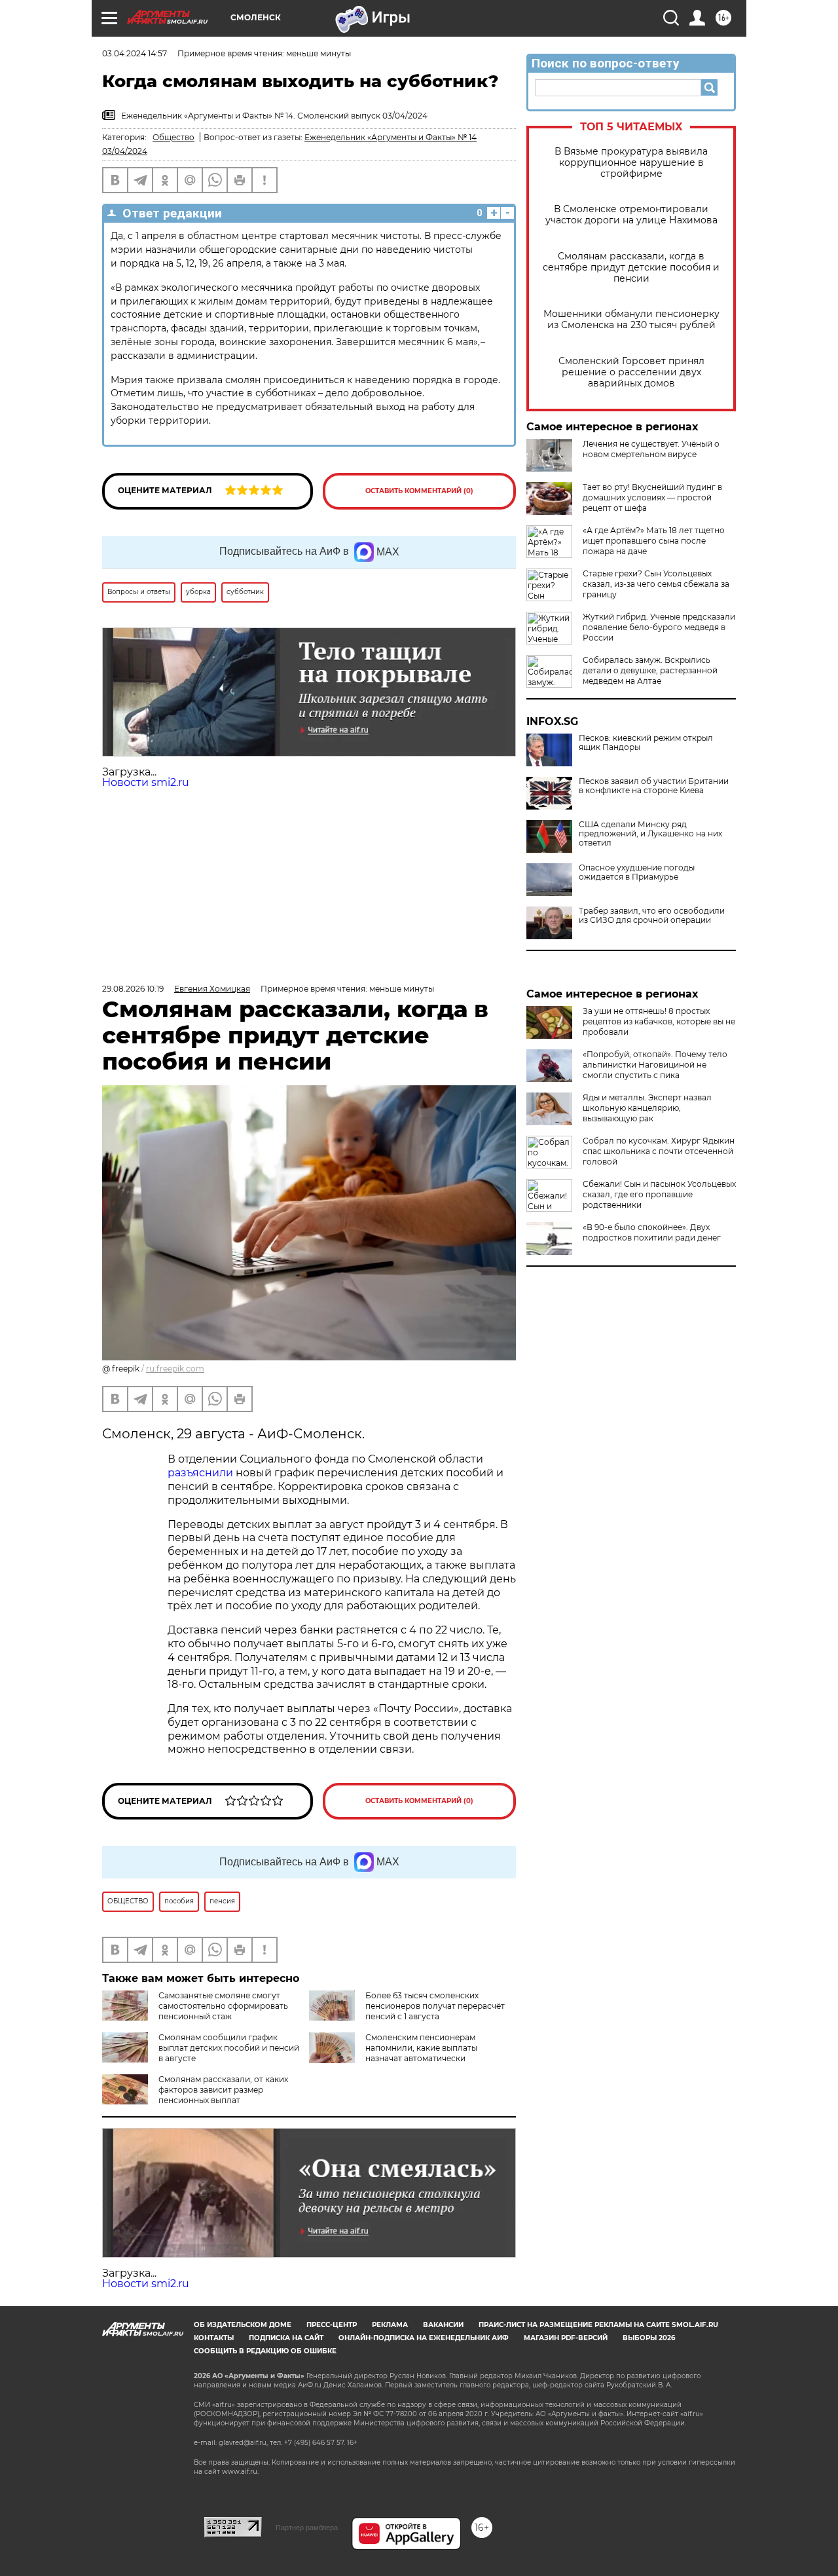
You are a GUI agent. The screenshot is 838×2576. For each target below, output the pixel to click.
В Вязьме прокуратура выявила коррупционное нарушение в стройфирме (631, 163)
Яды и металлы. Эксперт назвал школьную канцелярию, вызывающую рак (647, 1108)
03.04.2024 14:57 (135, 53)
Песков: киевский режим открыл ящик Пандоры (646, 743)
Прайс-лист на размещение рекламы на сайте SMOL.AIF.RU (598, 2325)
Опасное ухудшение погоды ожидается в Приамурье (637, 872)
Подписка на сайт (286, 2338)
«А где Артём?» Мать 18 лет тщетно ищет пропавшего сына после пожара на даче (654, 541)
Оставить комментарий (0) (419, 491)
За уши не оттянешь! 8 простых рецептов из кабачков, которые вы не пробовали (659, 1021)
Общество (173, 137)
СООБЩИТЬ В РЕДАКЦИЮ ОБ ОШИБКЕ (265, 2351)
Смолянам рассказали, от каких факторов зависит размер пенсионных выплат (223, 2090)
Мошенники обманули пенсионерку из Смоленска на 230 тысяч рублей (631, 320)
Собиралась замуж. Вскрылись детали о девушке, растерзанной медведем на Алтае (650, 670)
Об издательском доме (243, 2325)
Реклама (390, 2325)
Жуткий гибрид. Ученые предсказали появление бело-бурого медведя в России (659, 627)
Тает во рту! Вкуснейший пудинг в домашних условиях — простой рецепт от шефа (652, 497)
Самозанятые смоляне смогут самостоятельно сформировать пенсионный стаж (223, 2006)
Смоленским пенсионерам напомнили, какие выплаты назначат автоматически (421, 2048)
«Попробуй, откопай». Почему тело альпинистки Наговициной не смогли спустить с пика (655, 1065)
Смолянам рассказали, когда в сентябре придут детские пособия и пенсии (631, 268)
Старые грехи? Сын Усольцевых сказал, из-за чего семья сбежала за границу (656, 584)
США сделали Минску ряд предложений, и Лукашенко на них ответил (650, 834)
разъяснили (202, 1473)
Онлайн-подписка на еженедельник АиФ (424, 2338)
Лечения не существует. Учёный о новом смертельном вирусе (651, 449)
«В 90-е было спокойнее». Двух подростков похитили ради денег (652, 1232)
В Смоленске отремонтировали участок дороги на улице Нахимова (631, 215)
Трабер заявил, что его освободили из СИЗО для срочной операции (652, 916)
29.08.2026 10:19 (133, 989)
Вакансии (443, 2325)
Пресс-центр (332, 2325)
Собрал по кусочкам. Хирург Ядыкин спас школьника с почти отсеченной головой (659, 1151)
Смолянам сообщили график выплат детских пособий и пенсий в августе (229, 2048)
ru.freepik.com (175, 1369)
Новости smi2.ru (146, 782)
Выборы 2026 (649, 2338)
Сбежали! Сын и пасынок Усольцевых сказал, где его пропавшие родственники (659, 1194)
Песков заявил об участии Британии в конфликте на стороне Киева (654, 786)
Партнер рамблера (307, 2528)
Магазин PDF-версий (566, 2338)
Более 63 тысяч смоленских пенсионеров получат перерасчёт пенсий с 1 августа (435, 2006)
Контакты (214, 2338)
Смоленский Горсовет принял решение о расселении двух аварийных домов (631, 372)
